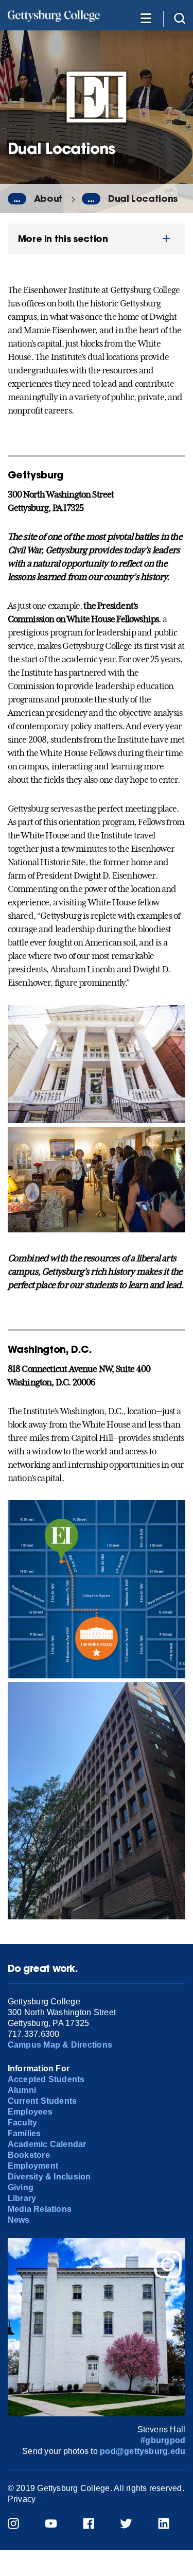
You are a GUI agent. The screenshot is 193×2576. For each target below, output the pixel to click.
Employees (30, 2112)
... (17, 199)
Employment (33, 2166)
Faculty (23, 2123)
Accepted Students (46, 2079)
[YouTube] (57, 2525)
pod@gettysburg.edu (143, 2451)
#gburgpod (163, 2440)
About (48, 199)
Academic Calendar (47, 2144)
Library (22, 2198)
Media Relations (40, 2209)
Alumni (22, 2090)
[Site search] (180, 18)
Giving (21, 2187)
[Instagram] (20, 2525)
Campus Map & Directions (60, 2045)
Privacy (22, 2499)
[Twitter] (133, 2525)
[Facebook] (95, 2525)
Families (24, 2133)
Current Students (42, 2101)
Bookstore (29, 2155)
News (19, 2220)
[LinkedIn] (170, 2525)
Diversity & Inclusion (49, 2177)
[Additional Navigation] (146, 18)
